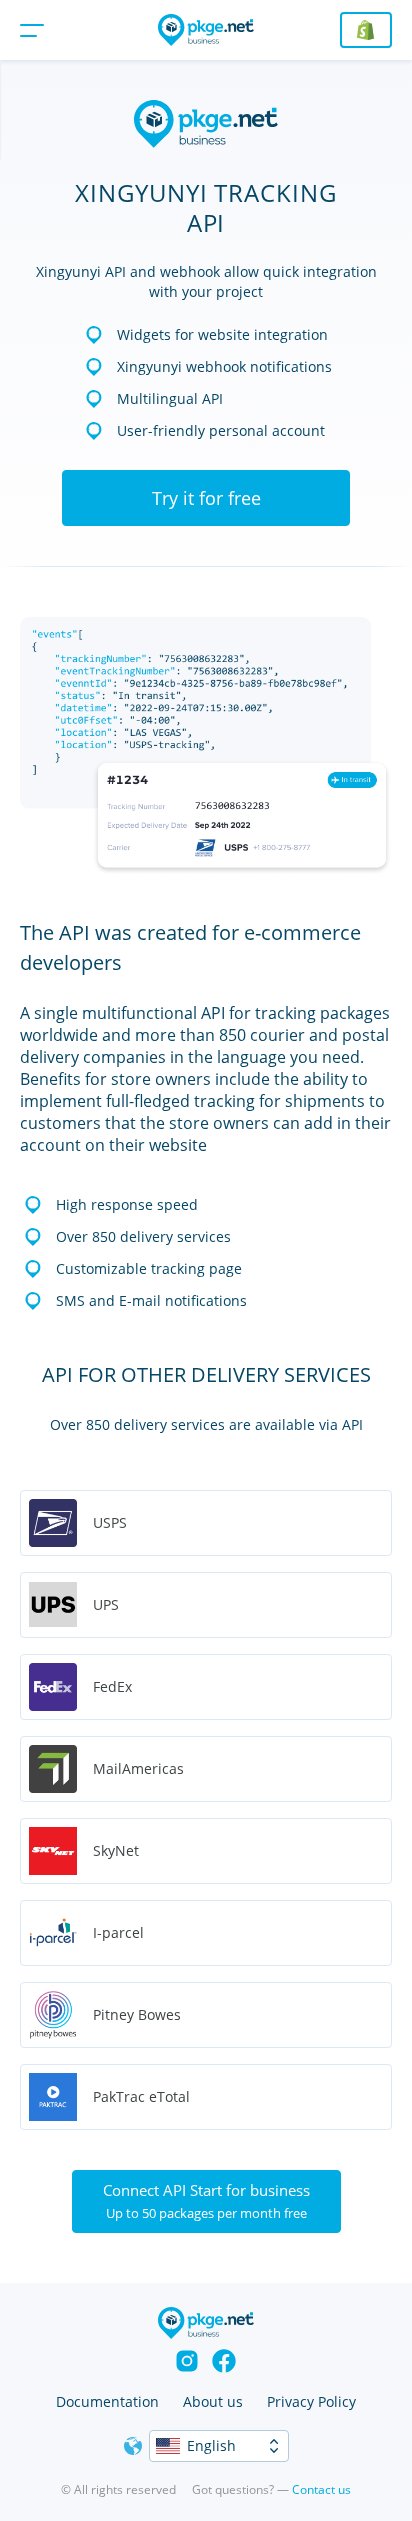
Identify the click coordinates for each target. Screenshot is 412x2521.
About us (213, 2401)
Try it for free (206, 498)
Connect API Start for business (206, 2201)
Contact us (321, 2489)
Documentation (107, 2401)
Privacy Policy (311, 2401)
